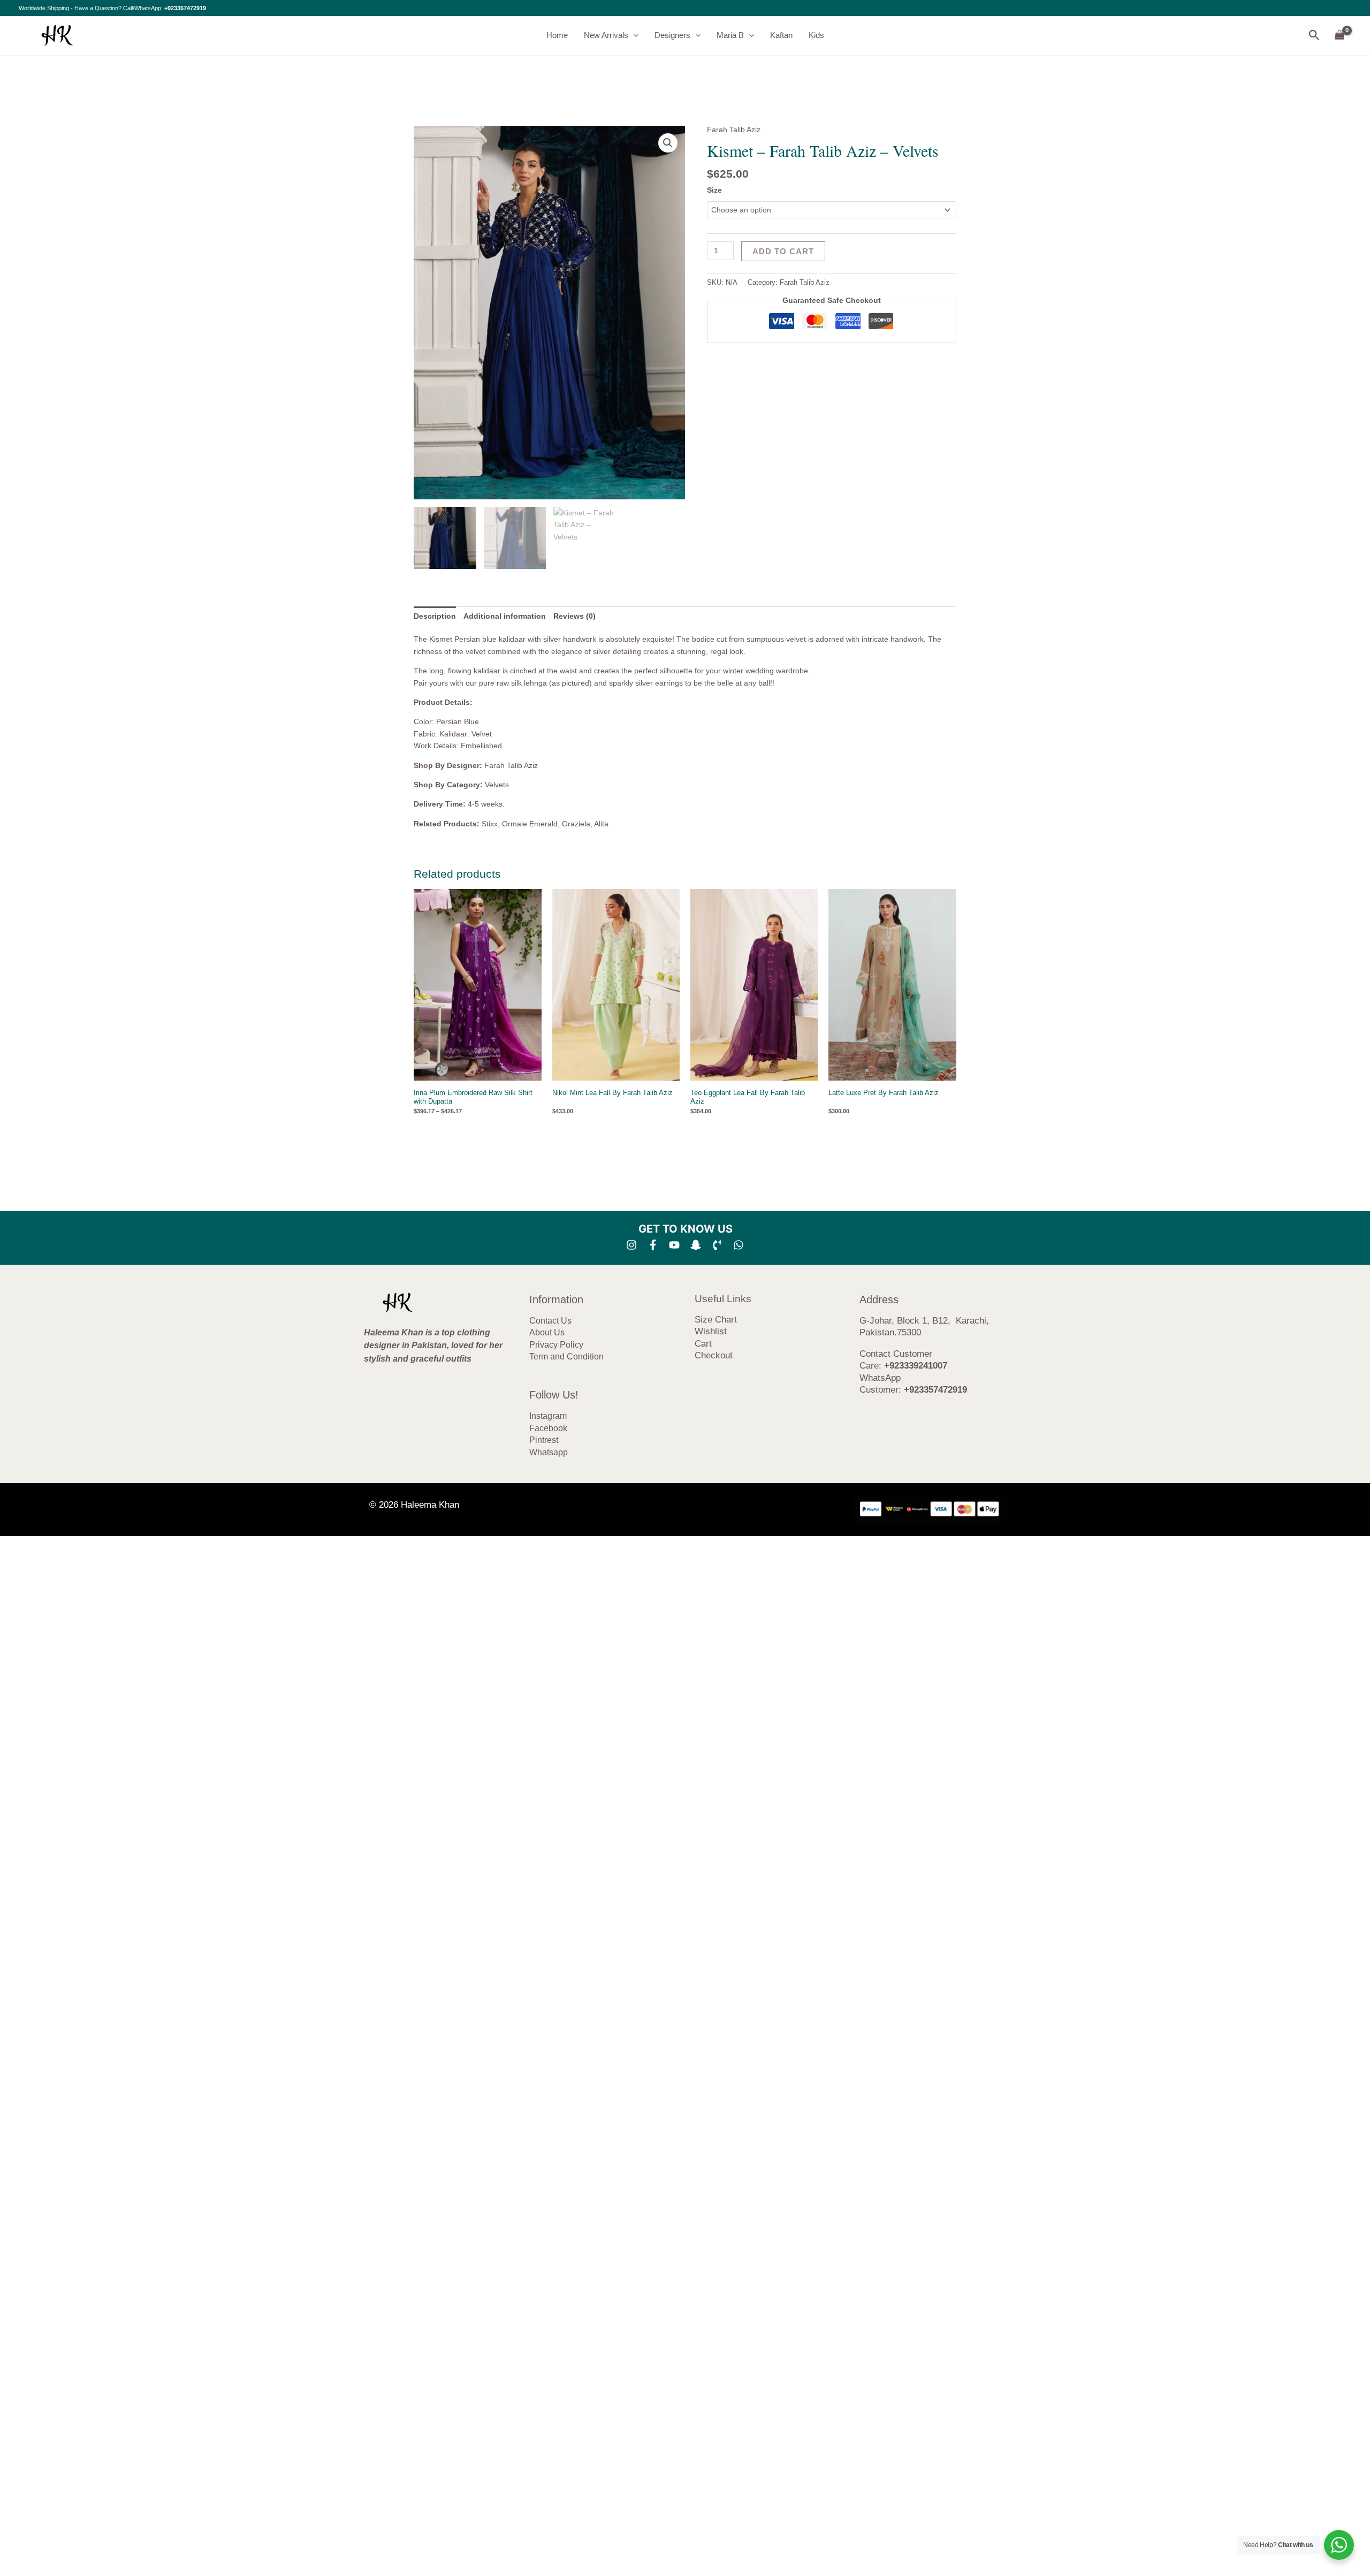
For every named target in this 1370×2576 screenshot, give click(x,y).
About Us (547, 1332)
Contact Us (550, 1321)
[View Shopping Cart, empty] (1340, 36)
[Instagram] (631, 1245)
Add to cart (783, 251)
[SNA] (696, 1245)
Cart (703, 1344)
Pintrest (544, 1440)
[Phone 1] (717, 1245)
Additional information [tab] (505, 616)
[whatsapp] (739, 1245)
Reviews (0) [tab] (574, 616)
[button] (633, 35)
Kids (816, 35)
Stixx (490, 824)
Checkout (714, 1355)
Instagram (548, 1416)
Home (557, 35)
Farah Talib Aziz (734, 130)
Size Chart (716, 1320)
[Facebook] (653, 1245)
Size (714, 190)
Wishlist (711, 1331)
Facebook (548, 1428)
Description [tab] (435, 616)
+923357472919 (185, 8)
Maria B (730, 35)
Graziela (576, 824)
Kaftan (781, 35)
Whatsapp (549, 1452)
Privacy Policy (556, 1345)
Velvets (497, 785)
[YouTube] (674, 1245)
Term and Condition (566, 1357)
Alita (601, 824)
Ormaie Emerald (530, 824)
